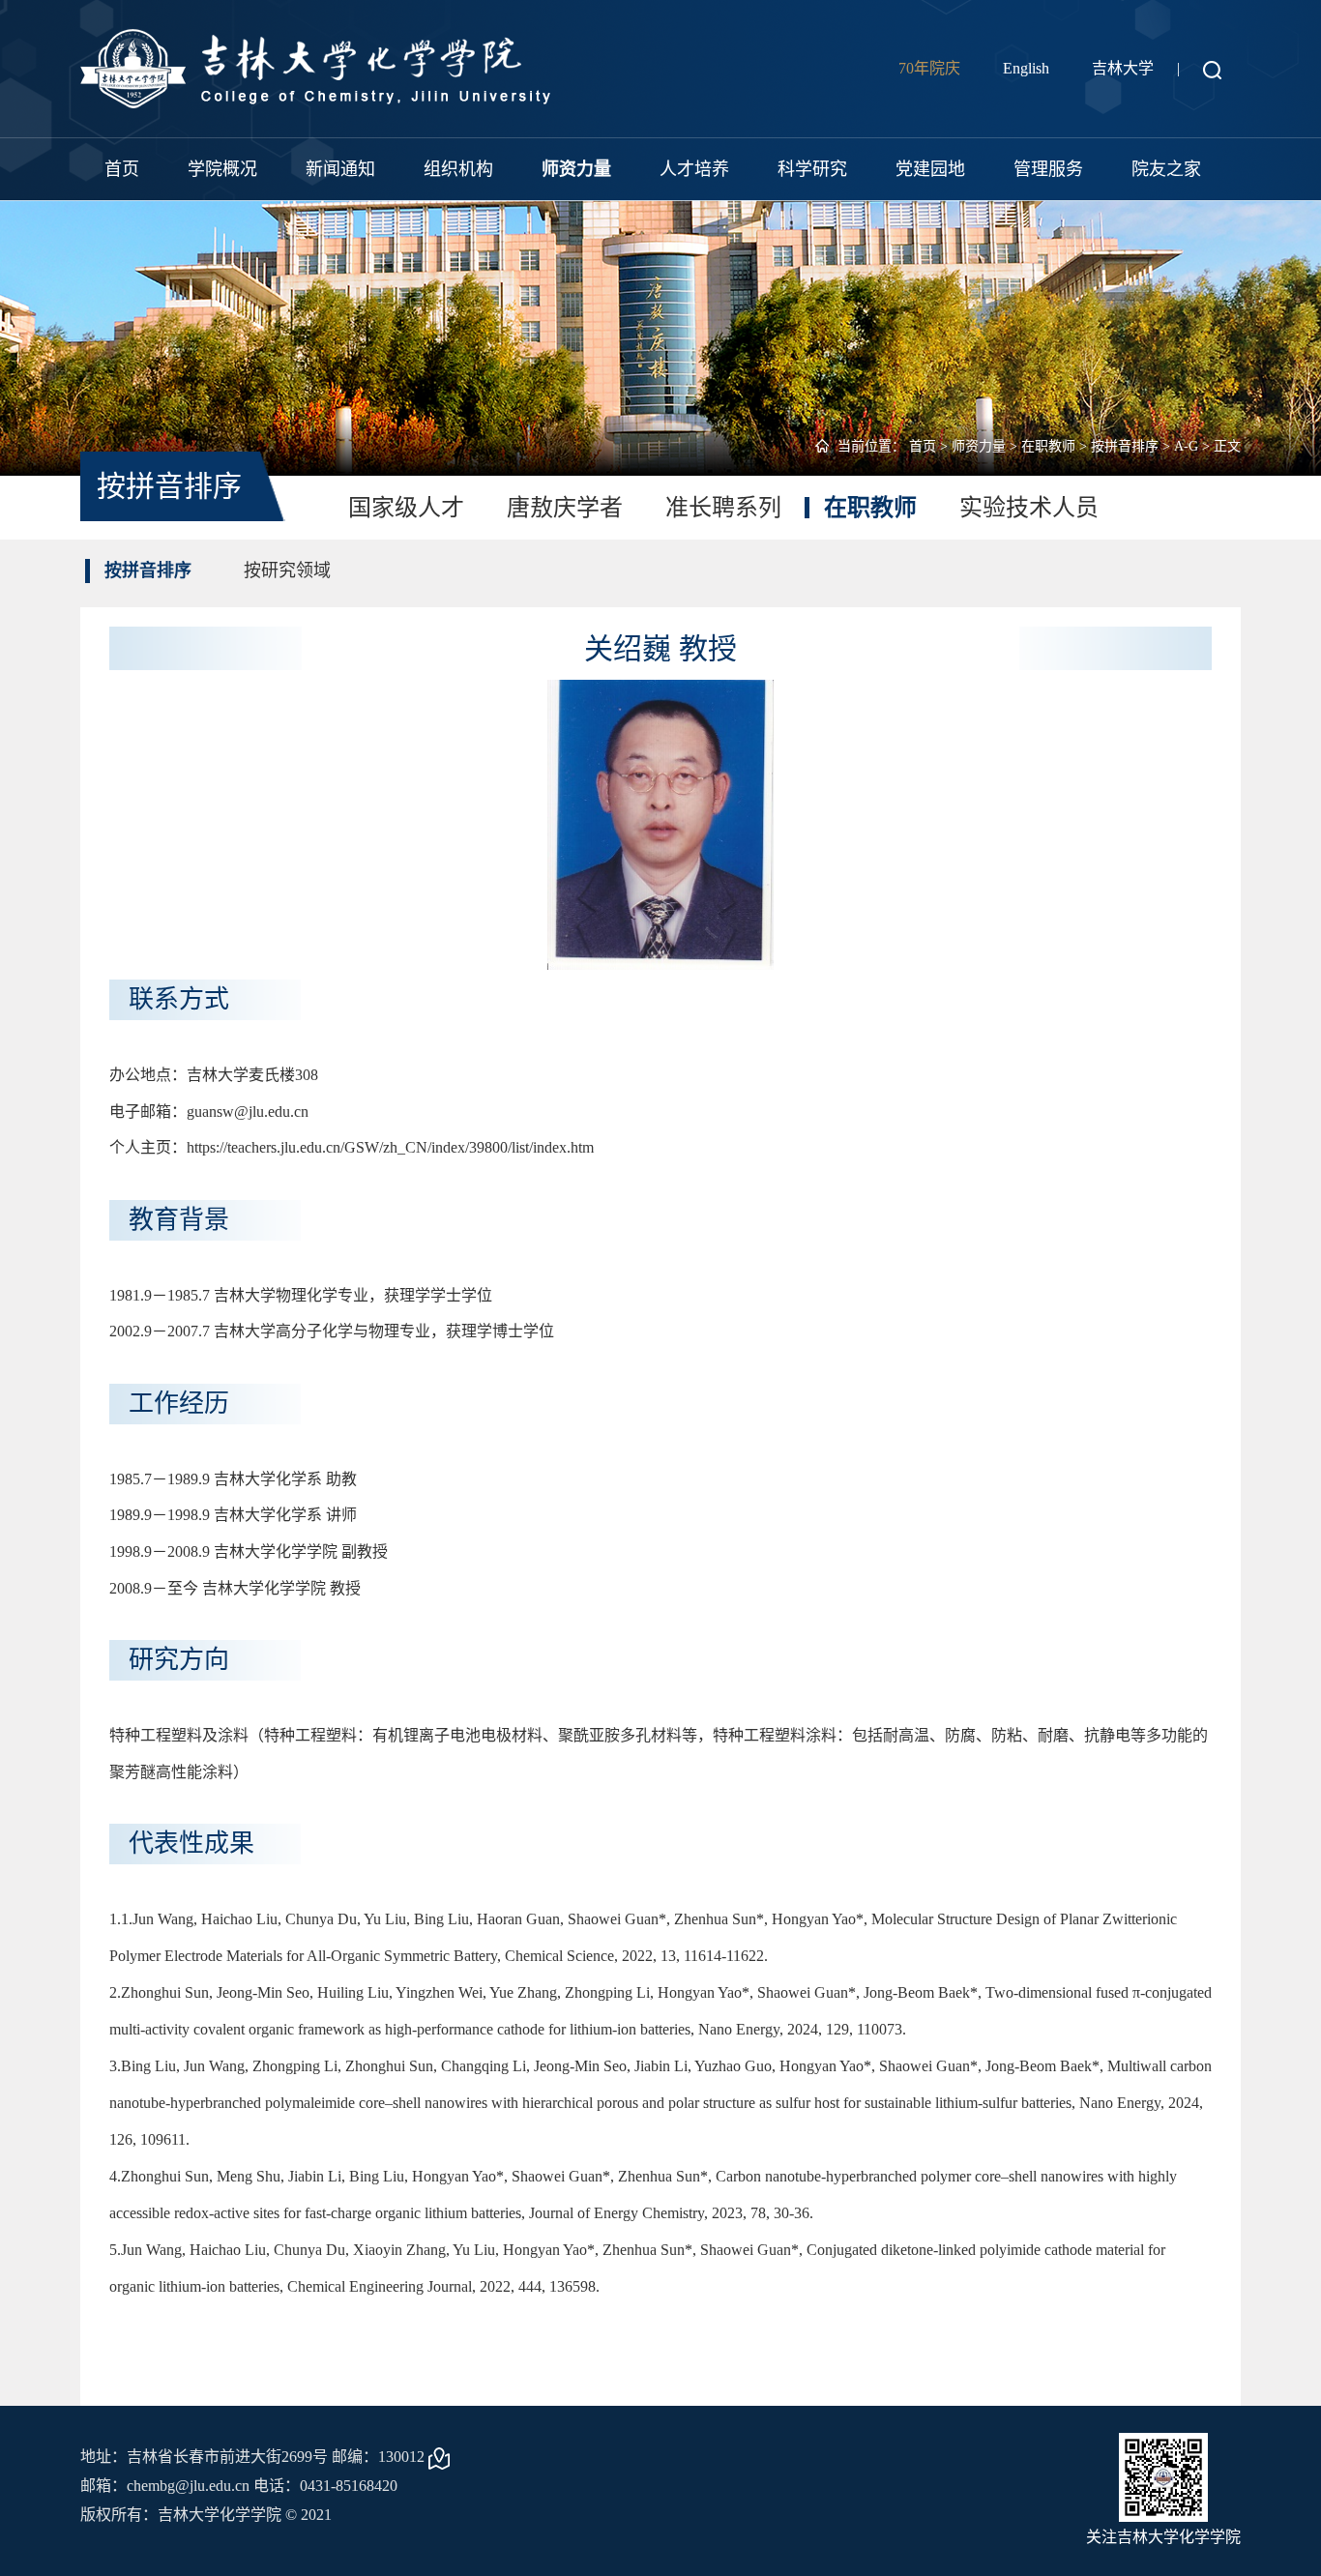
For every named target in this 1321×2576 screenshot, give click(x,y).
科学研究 (812, 169)
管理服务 (1048, 169)
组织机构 (458, 169)
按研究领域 (287, 571)
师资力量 (576, 169)
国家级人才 (406, 508)
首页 (122, 169)
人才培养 (694, 169)
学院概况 (222, 169)
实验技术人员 (1029, 508)
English (1026, 68)
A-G (1186, 446)
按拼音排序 (1125, 446)
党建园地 (930, 169)
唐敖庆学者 (565, 508)
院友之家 (1166, 169)
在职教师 (1048, 446)
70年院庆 (929, 68)
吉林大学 (1123, 68)
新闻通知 (340, 169)
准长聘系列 (723, 508)
